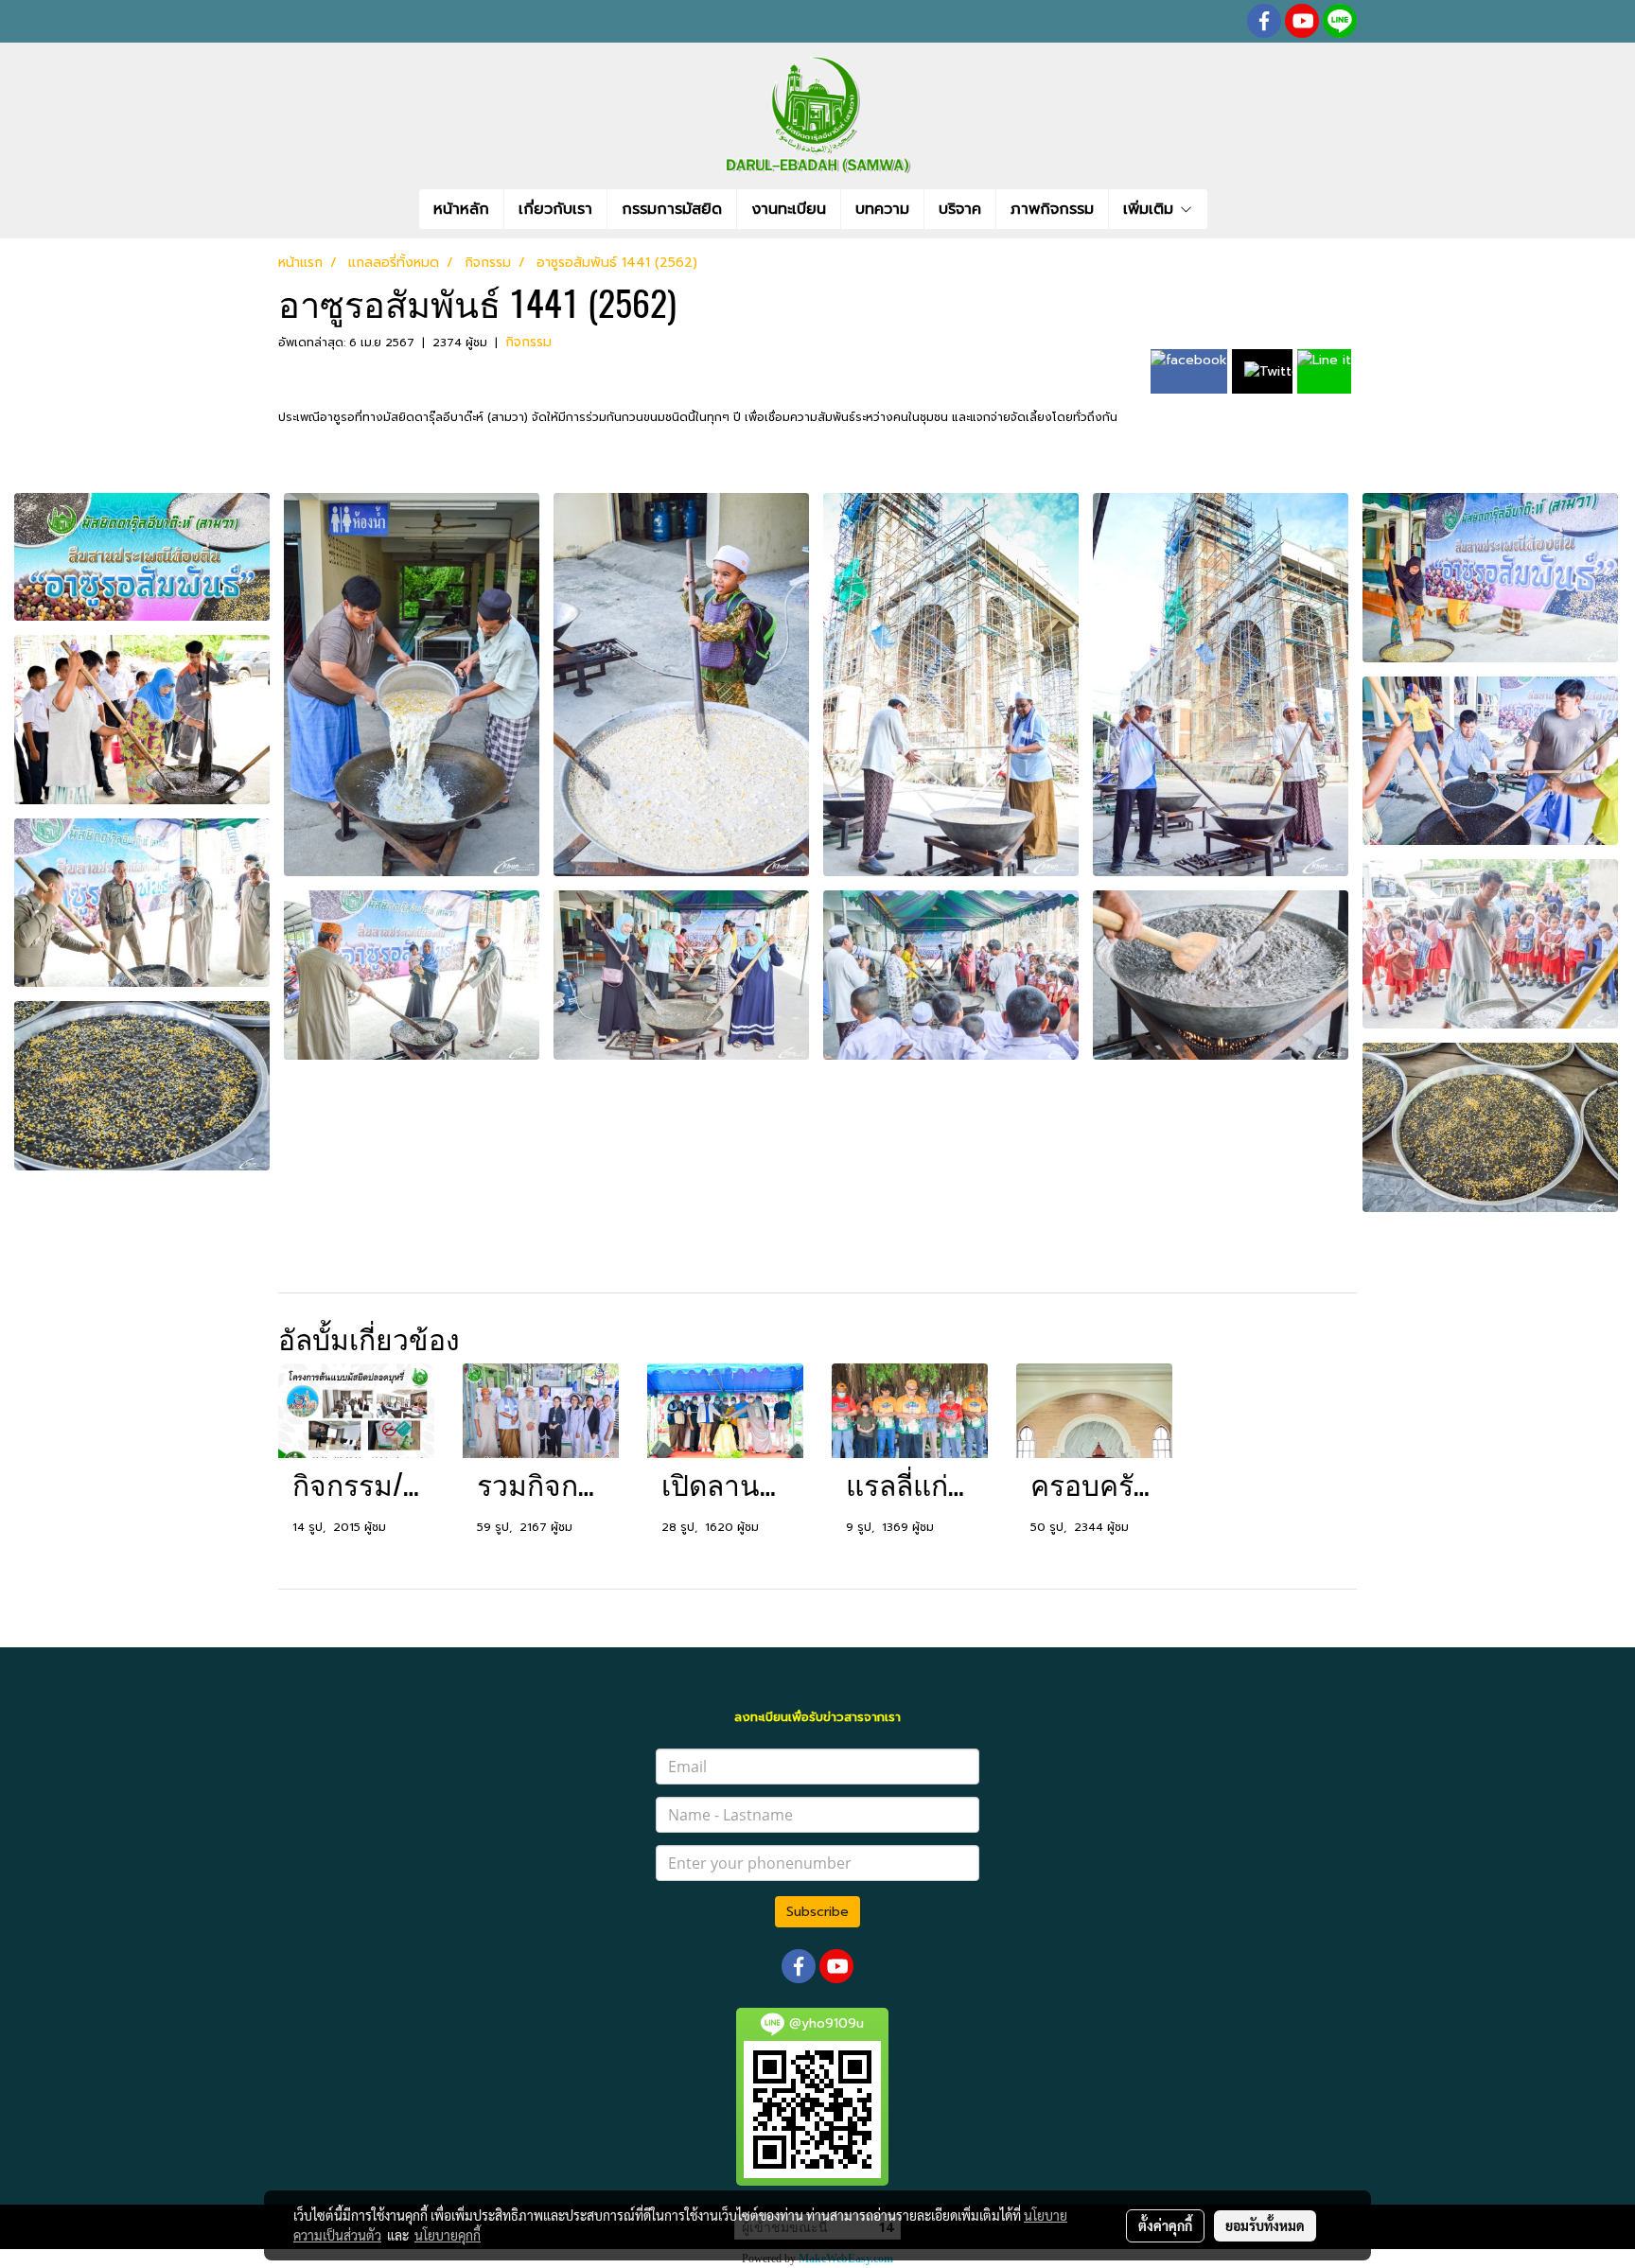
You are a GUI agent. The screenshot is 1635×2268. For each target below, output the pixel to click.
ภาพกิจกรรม (1052, 209)
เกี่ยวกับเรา (555, 209)
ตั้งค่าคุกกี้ (1165, 2225)
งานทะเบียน (789, 209)
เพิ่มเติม (1151, 209)
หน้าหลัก (461, 209)
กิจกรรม (528, 342)
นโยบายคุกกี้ (448, 2235)
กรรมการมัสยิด (672, 209)
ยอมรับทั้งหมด (1265, 2225)
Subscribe (817, 1912)
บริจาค (960, 209)
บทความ (882, 209)
